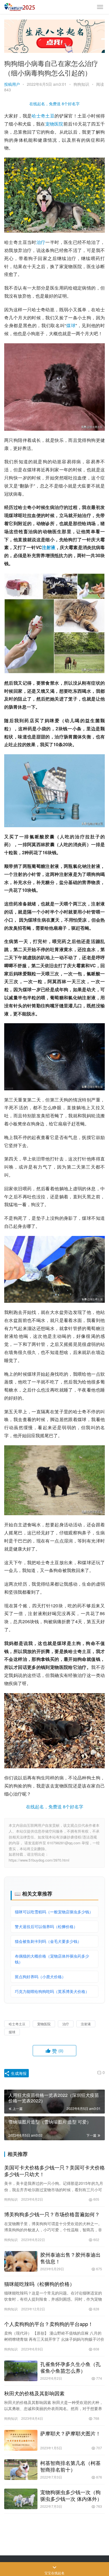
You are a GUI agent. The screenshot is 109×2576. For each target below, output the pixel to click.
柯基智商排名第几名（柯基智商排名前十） (70, 2466)
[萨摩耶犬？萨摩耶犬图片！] (21, 2440)
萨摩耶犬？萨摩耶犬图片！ (70, 2433)
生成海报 (18, 2073)
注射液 (49, 547)
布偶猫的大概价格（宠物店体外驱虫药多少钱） (52, 1959)
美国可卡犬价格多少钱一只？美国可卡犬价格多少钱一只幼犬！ (54, 2171)
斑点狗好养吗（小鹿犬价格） (40, 1977)
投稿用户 (12, 84)
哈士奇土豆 (43, 116)
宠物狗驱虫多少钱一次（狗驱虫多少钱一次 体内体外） (71, 2495)
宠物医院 (54, 124)
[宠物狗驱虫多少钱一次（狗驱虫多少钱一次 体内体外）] (21, 2499)
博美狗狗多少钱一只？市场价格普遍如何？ (52, 2214)
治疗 (41, 242)
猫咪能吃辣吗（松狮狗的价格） (39, 2284)
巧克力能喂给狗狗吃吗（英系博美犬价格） (52, 1991)
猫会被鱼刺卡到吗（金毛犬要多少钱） (48, 1941)
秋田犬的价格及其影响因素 (34, 2393)
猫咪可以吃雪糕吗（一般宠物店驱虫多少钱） (54, 1912)
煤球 (71, 325)
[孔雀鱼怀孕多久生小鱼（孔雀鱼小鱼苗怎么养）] (21, 2371)
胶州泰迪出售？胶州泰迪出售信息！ (70, 2258)
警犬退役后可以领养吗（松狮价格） (46, 1926)
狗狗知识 (81, 84)
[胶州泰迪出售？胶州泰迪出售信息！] (21, 2261)
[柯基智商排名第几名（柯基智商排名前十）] (21, 2470)
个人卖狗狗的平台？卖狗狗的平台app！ (49, 2324)
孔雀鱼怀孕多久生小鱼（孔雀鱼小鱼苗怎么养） (70, 2367)
